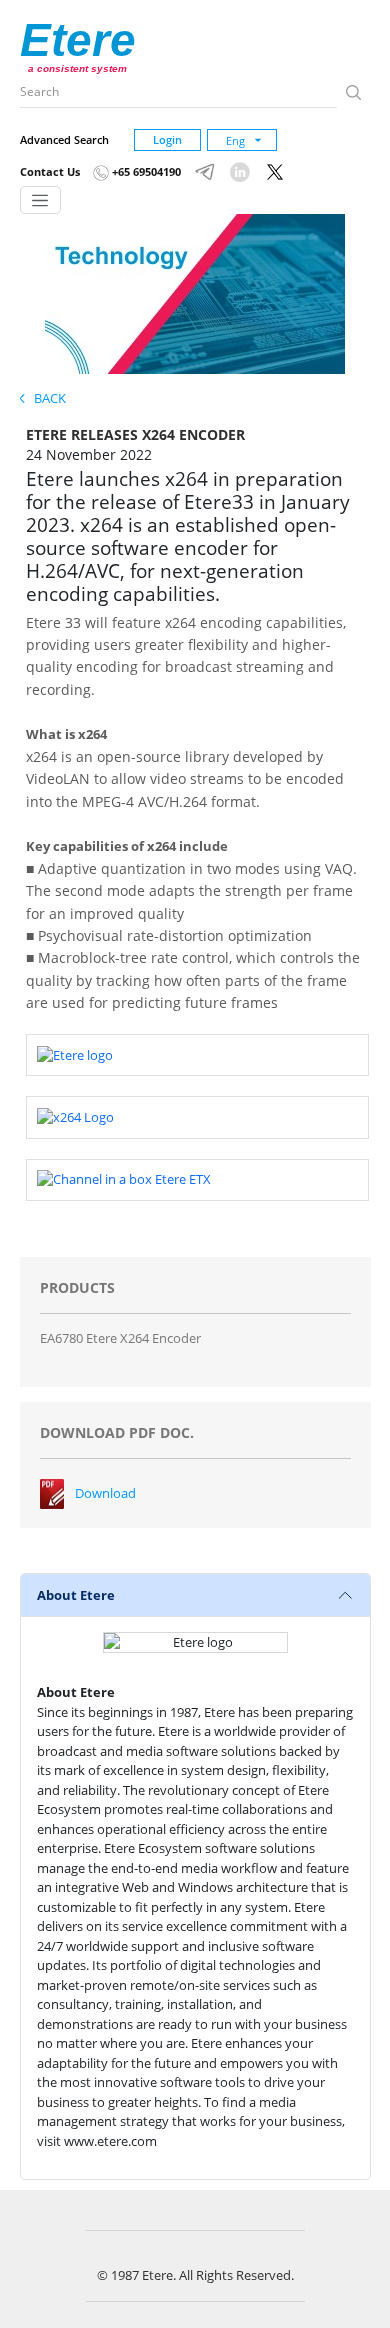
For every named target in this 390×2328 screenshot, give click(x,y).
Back (45, 398)
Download (105, 1493)
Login (167, 139)
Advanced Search (64, 139)
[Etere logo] (75, 1054)
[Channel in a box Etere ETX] (124, 1179)
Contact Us (50, 171)
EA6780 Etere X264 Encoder (120, 1338)
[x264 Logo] (75, 1116)
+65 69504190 (145, 171)
